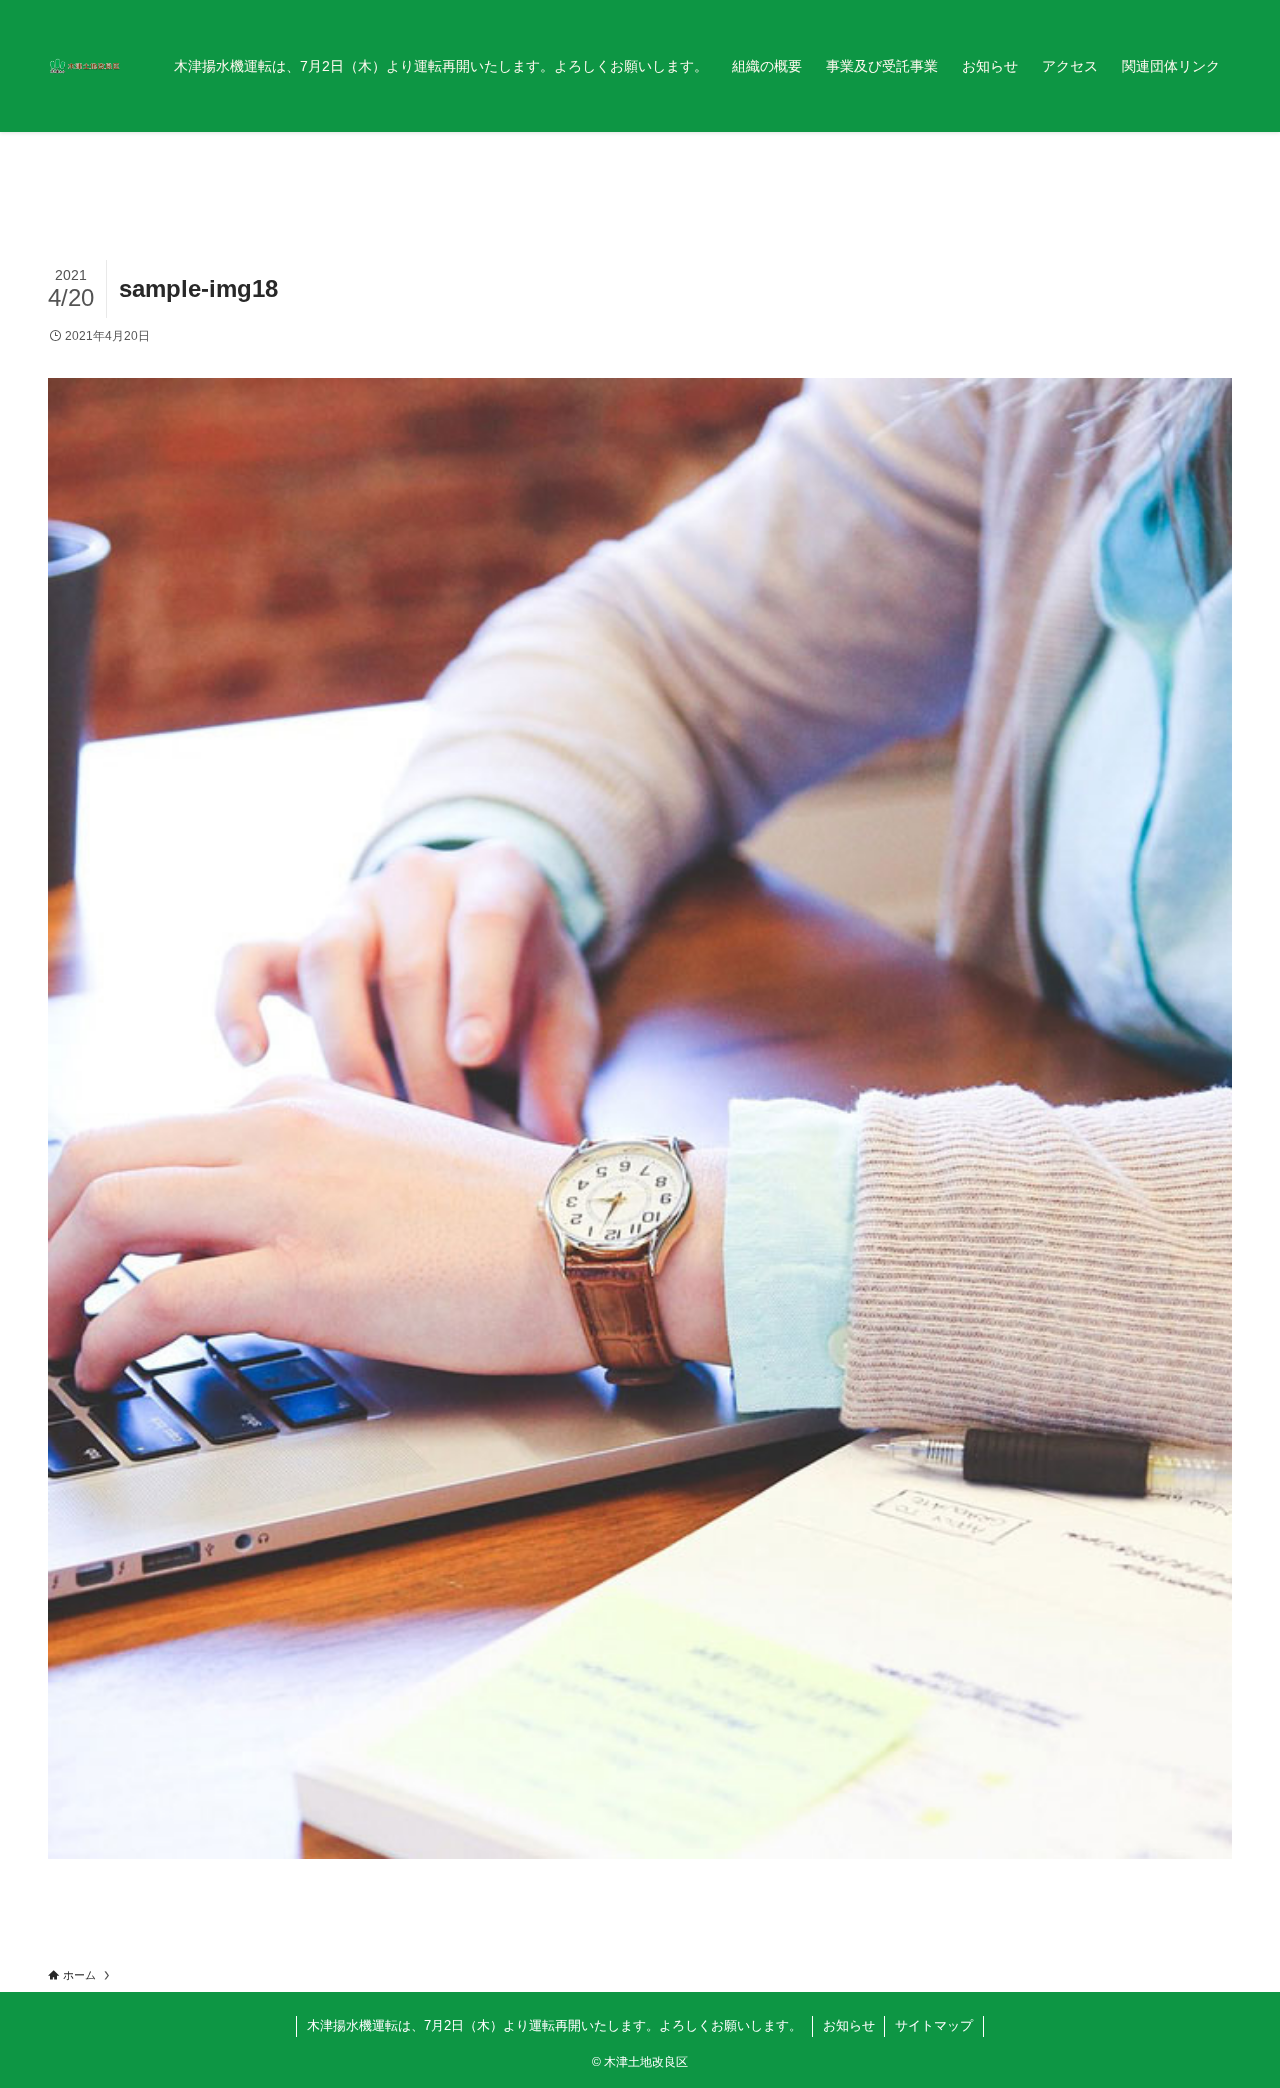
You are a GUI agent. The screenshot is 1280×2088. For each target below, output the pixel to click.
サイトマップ (934, 2025)
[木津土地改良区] (85, 66)
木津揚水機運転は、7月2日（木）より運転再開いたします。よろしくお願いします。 (554, 2025)
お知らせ (849, 2025)
